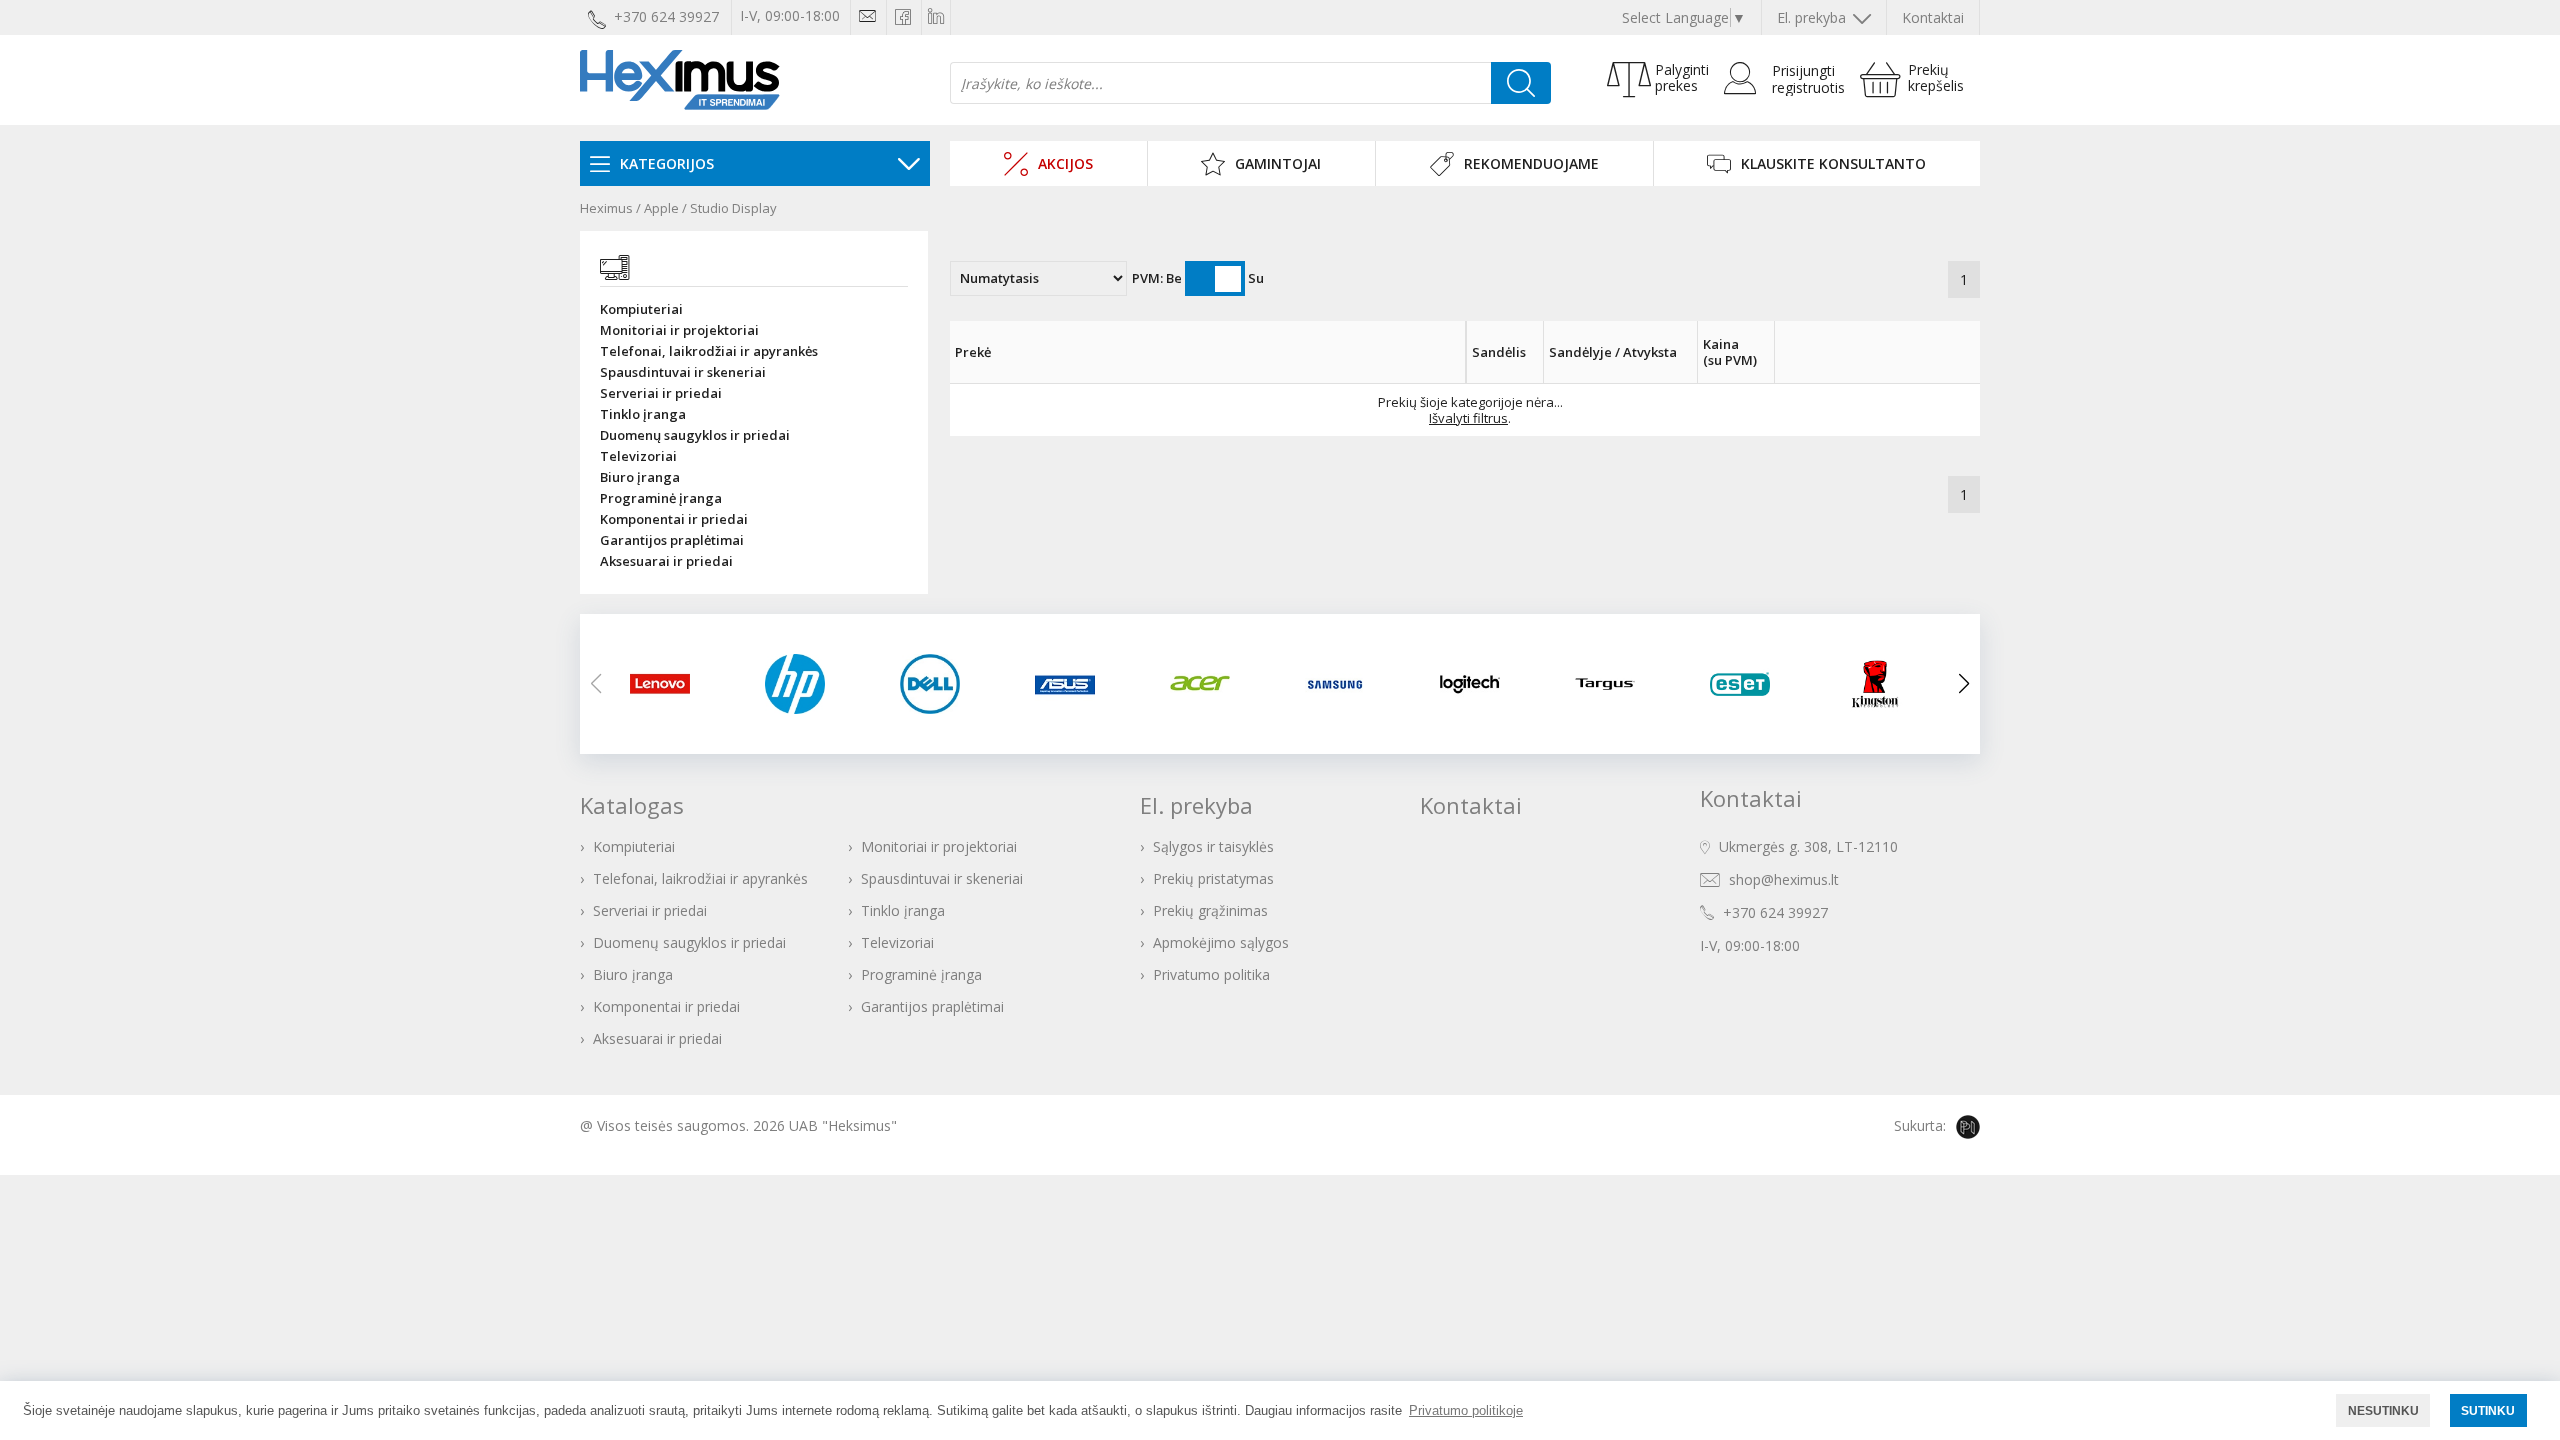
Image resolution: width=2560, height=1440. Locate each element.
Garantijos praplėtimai (672, 540)
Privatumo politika (1211, 974)
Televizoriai (638, 456)
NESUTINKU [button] (2383, 1410)
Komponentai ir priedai (674, 519)
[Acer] (1212, 684)
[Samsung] (1347, 684)
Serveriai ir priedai (661, 393)
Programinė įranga (661, 498)
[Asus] (1077, 684)
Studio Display (733, 208)
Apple (661, 208)
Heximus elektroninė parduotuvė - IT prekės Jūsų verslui (680, 80)
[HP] (807, 684)
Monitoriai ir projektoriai (679, 330)
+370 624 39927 (1775, 912)
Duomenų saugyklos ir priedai (695, 435)
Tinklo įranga (643, 414)
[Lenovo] (672, 684)
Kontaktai (1933, 17)
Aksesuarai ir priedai (666, 561)
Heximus (606, 208)
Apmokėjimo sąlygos (1221, 942)
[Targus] (1617, 684)
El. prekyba (1813, 17)
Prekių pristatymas (1213, 878)
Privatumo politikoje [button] (1466, 1410)
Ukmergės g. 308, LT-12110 (1808, 846)
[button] (1964, 684)
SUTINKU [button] (2488, 1410)
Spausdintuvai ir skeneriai (683, 372)
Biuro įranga (640, 477)
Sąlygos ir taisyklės (1213, 846)
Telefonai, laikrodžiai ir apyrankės (709, 351)
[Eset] (1752, 684)
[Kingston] (1887, 684)
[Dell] (942, 684)
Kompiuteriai (641, 309)
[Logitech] (1482, 684)
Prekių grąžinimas (1210, 910)
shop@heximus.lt (1784, 879)
